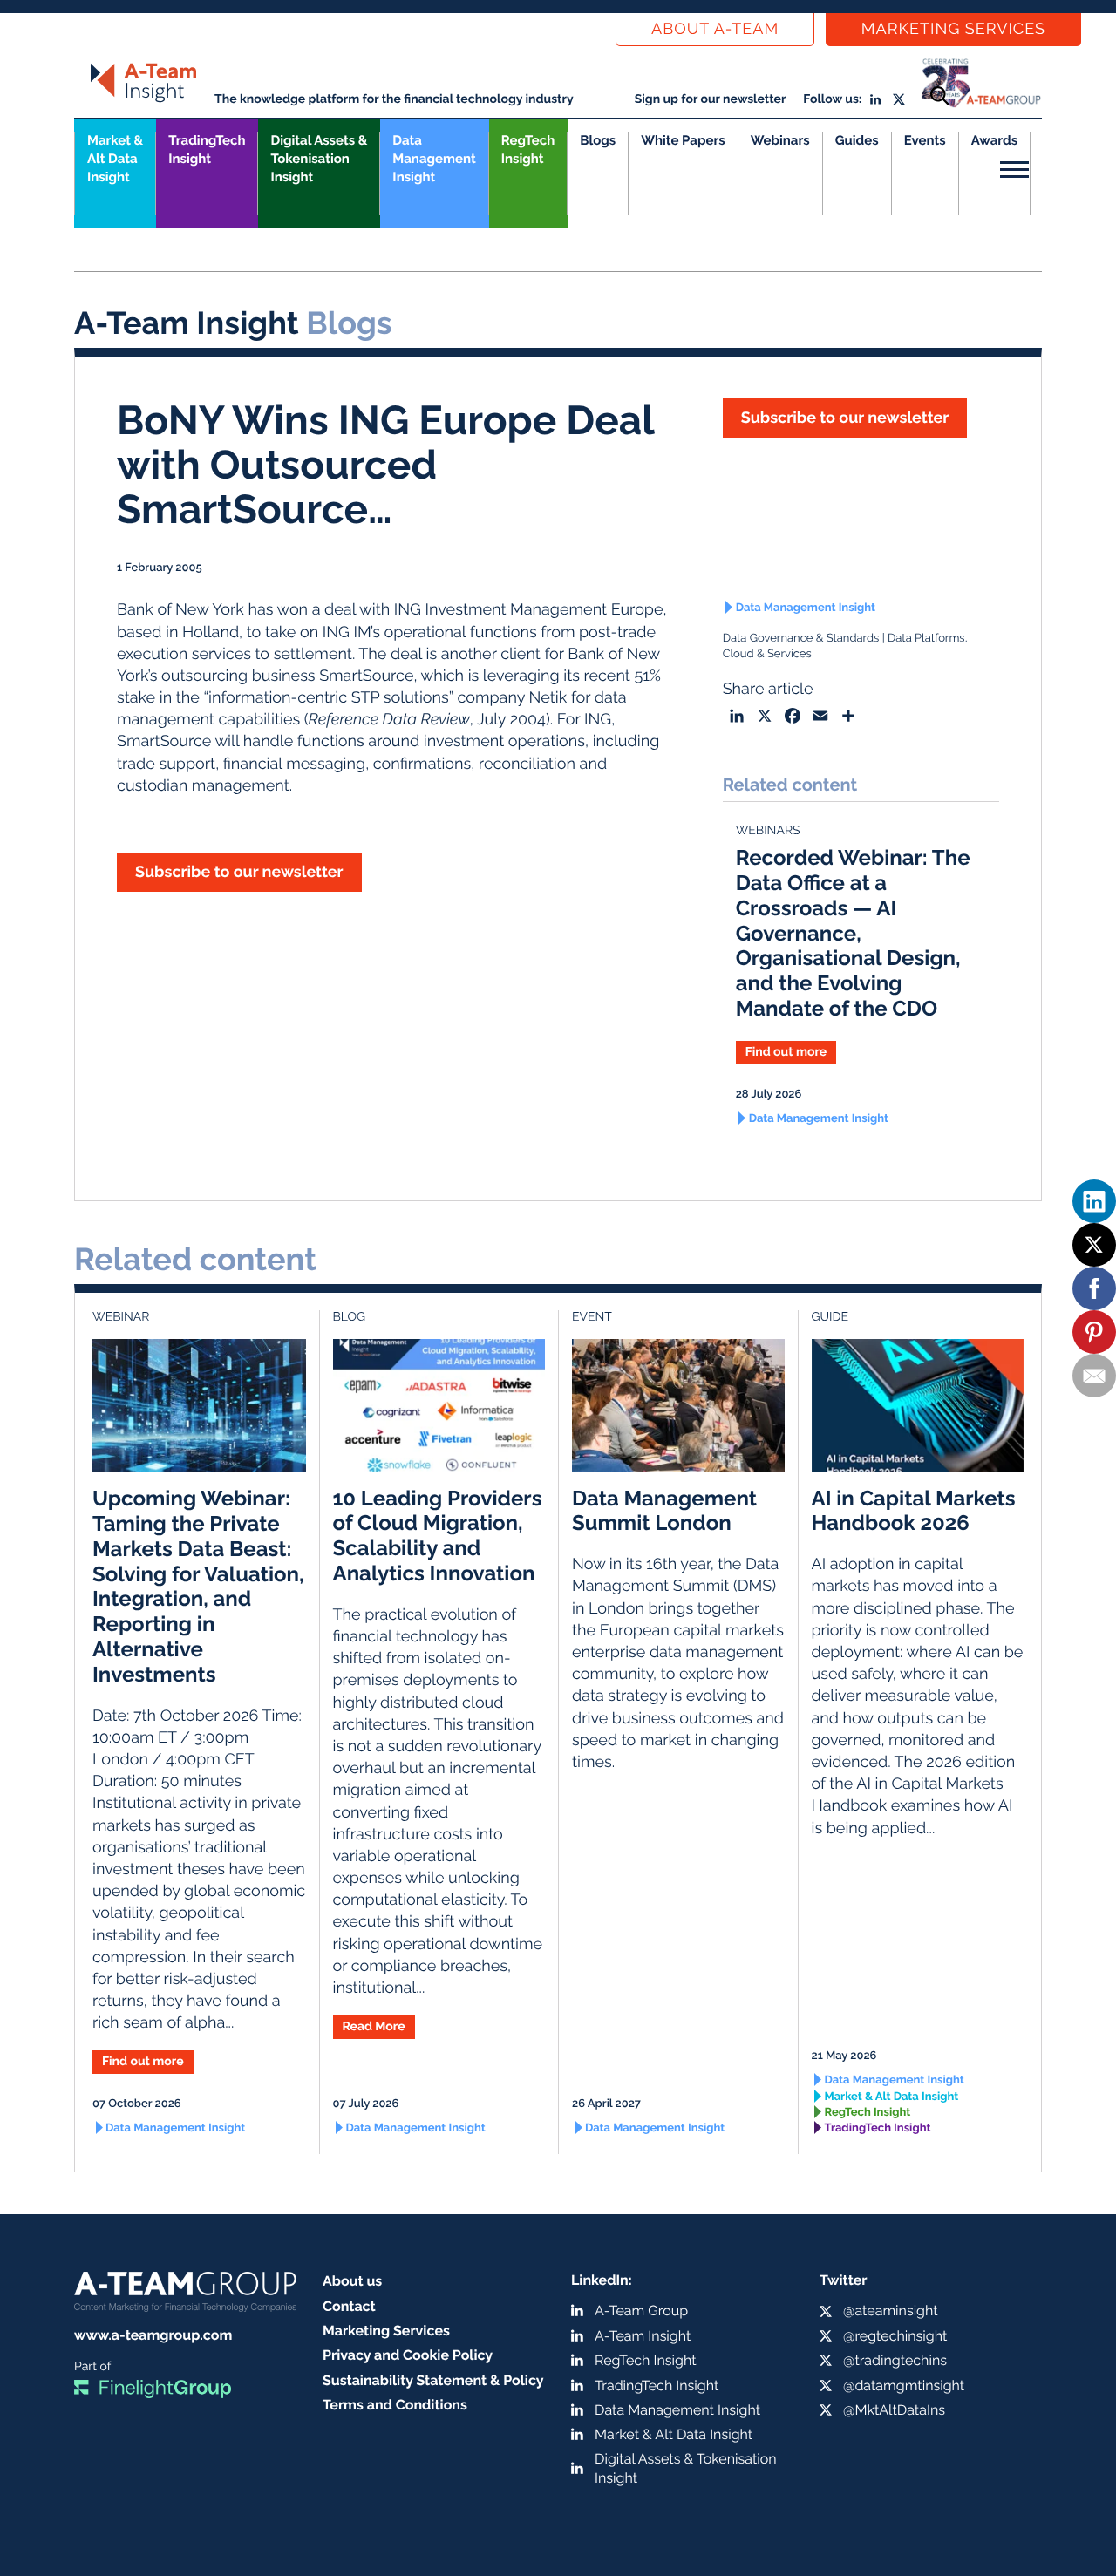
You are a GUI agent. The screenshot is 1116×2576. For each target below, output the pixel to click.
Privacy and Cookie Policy (408, 2355)
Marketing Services (953, 29)
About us (352, 2281)
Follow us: (832, 99)
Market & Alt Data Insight (892, 2097)
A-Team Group (641, 2311)
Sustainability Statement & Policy (433, 2380)
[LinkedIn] (1094, 1201)
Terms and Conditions (395, 2405)
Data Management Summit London (664, 1511)
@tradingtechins (895, 2360)
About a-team (715, 29)
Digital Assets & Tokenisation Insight (319, 159)
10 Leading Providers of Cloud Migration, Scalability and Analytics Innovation (438, 1536)
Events (925, 140)
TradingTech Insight (207, 150)
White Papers (683, 140)
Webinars (780, 140)
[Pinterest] (1094, 1332)
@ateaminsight (891, 2311)
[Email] (1094, 1376)
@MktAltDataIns (894, 2410)
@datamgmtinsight (904, 2386)
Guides (857, 140)
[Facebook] (1094, 1288)
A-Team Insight (643, 2336)
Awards (994, 140)
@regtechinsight (895, 2336)
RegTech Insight (528, 150)
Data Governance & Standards (801, 639)
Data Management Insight (434, 159)
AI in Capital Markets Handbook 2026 (914, 1511)
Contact (349, 2306)
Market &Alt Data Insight (115, 159)
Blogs (598, 140)
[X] (1094, 1245)
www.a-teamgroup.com (153, 2335)
